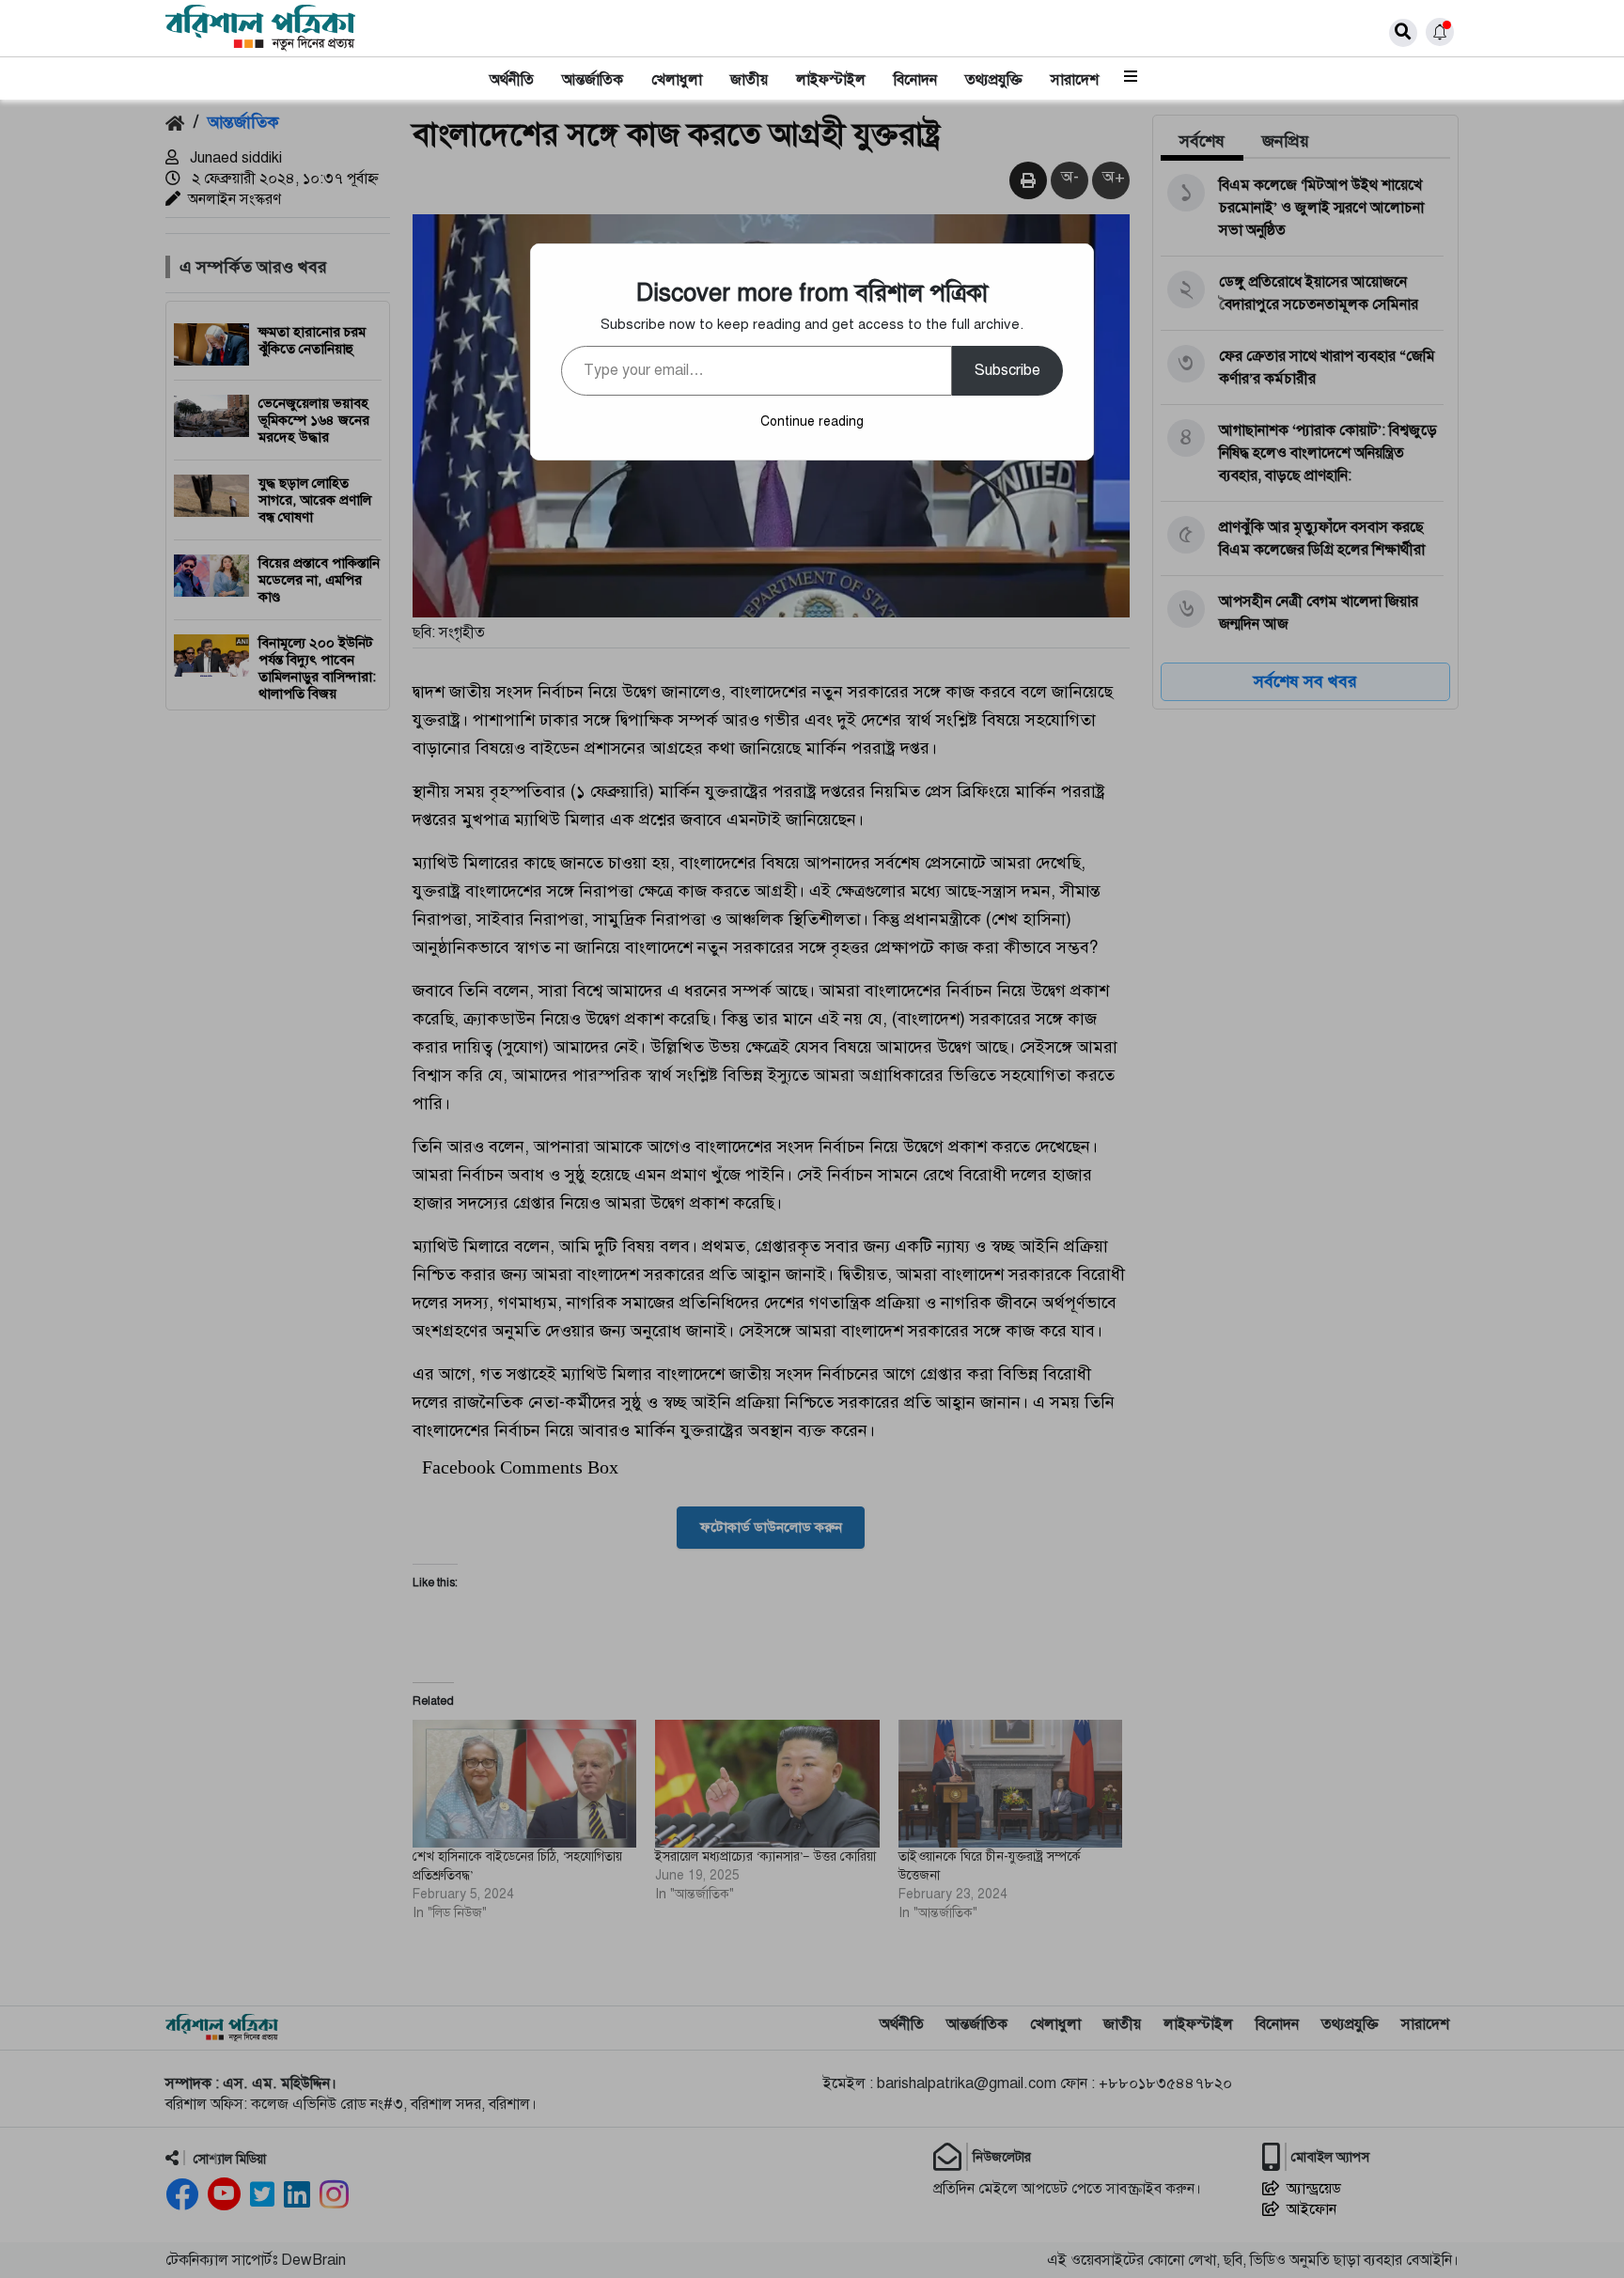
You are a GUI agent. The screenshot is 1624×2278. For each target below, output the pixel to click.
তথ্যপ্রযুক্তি (994, 80)
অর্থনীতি (512, 80)
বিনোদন (915, 80)
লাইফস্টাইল (831, 80)
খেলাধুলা (677, 80)
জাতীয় (749, 80)
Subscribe (1007, 370)
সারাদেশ (1075, 80)
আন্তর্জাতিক (593, 80)
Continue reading (812, 421)
